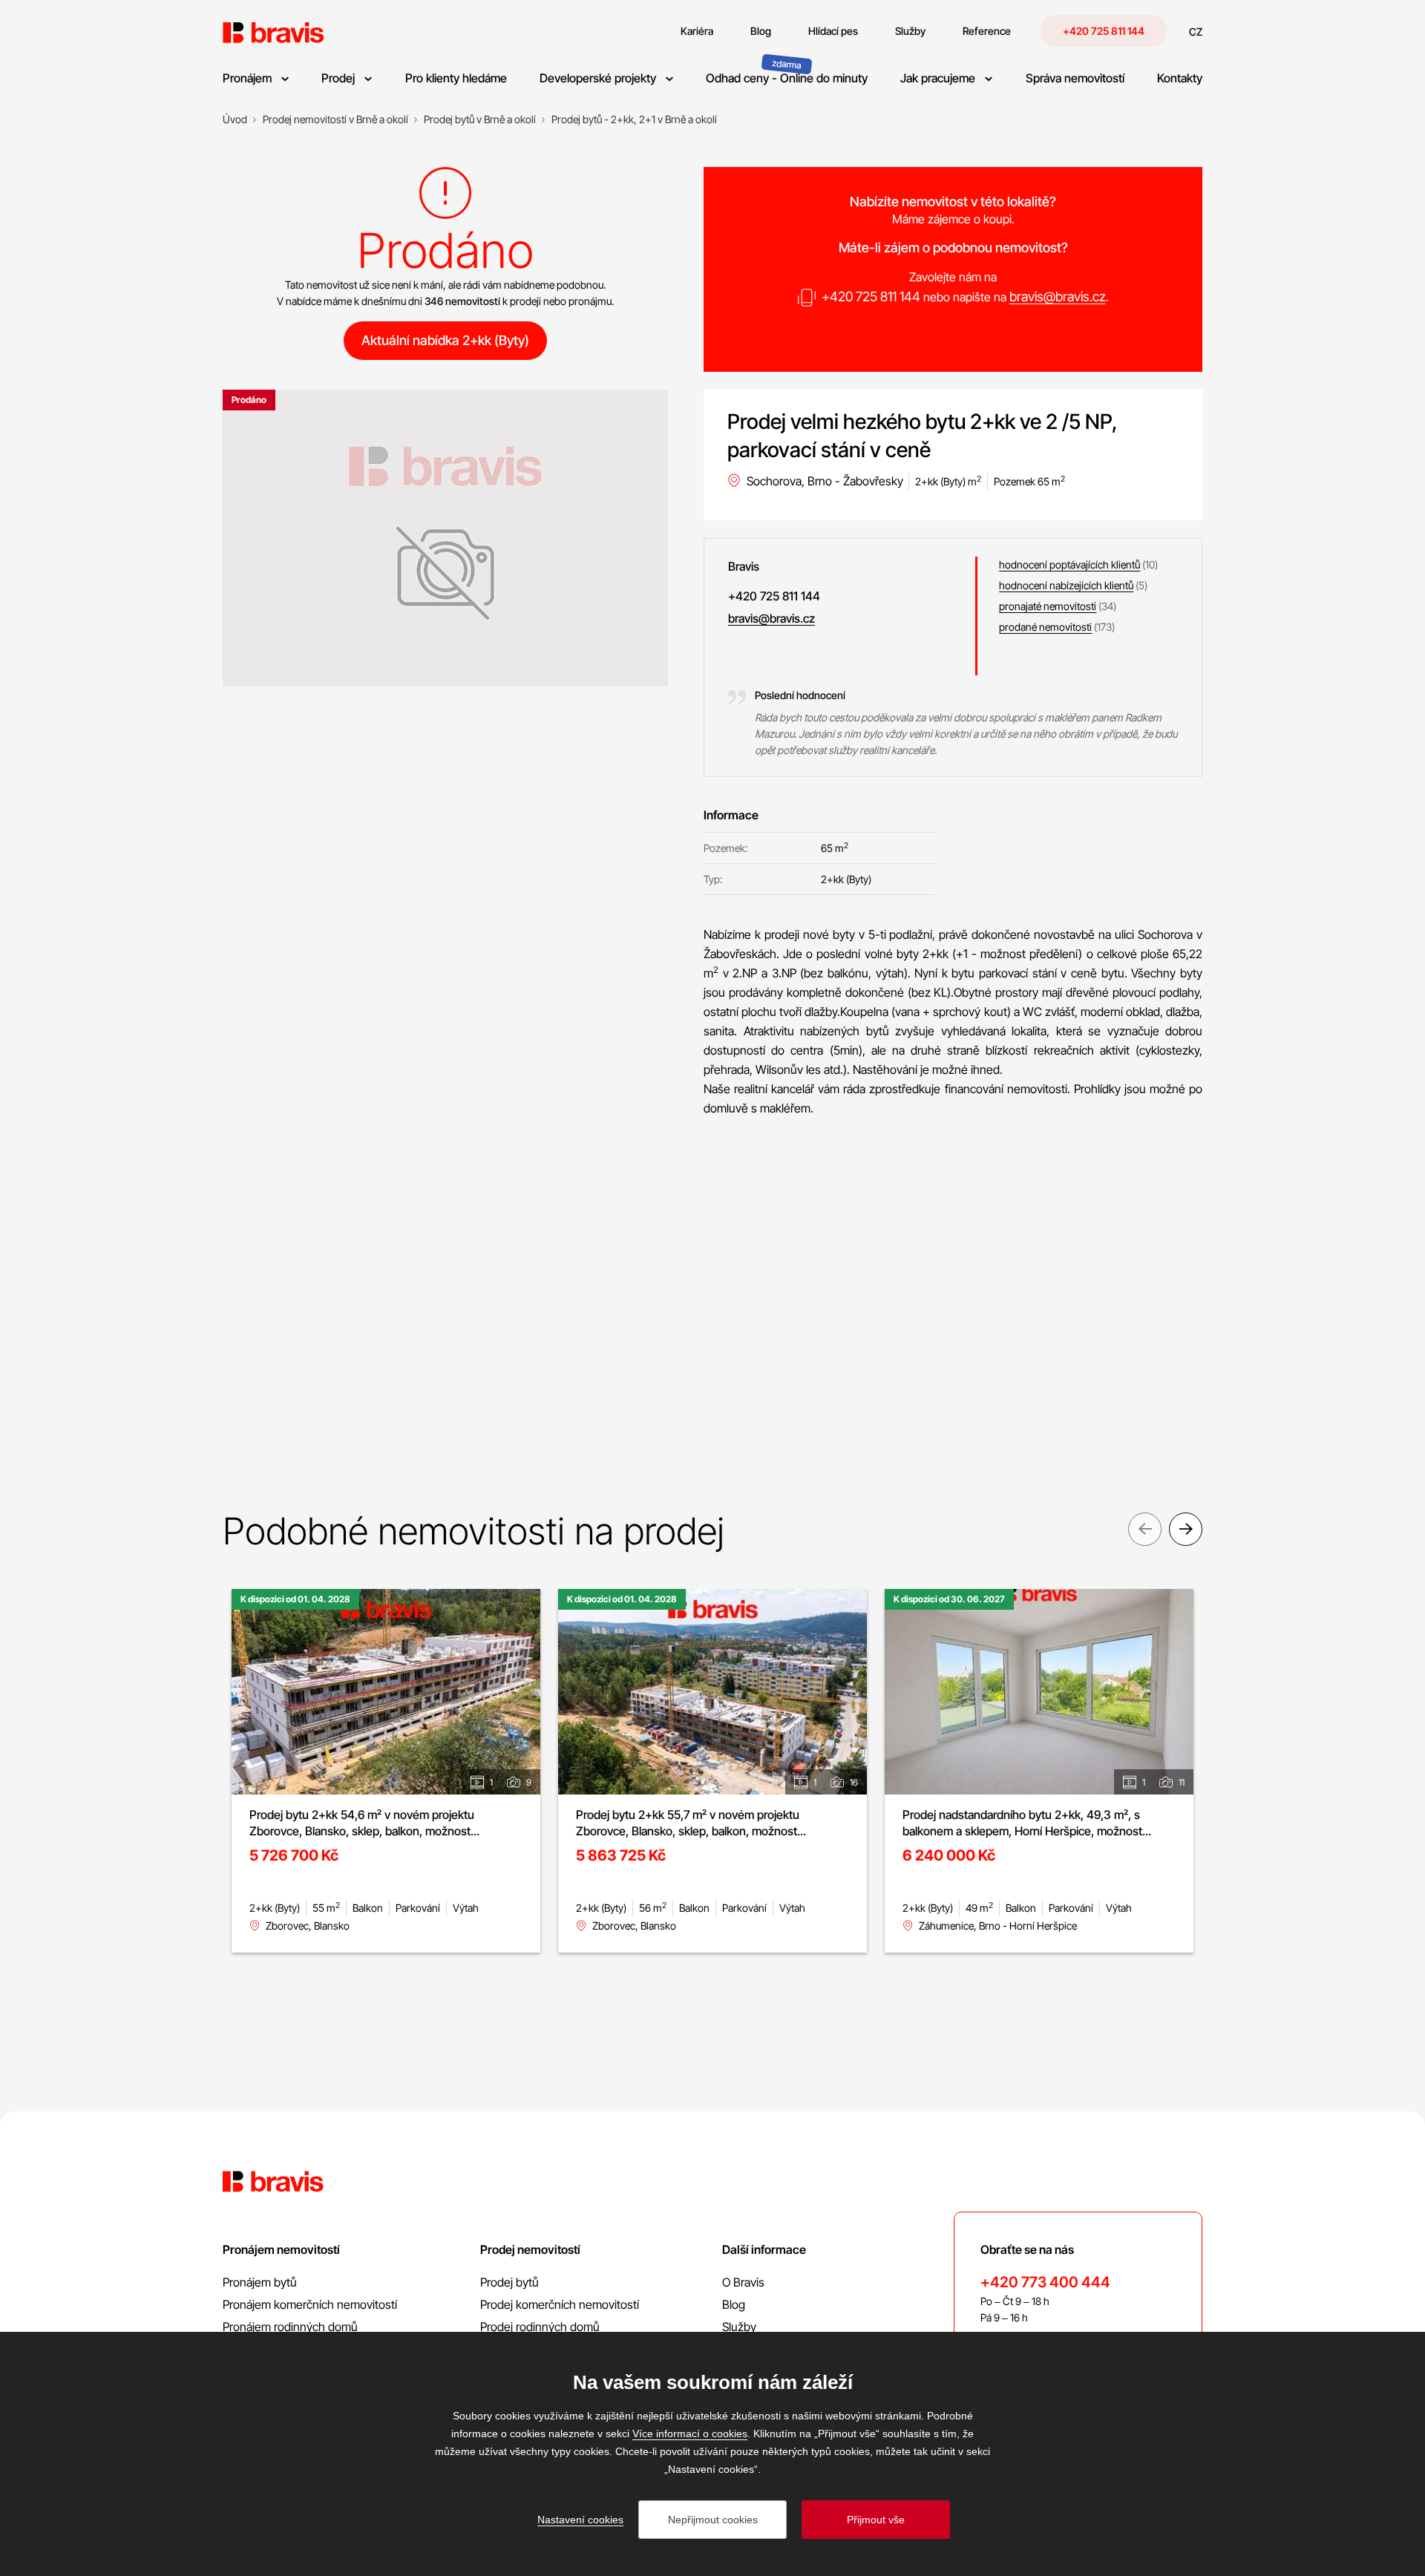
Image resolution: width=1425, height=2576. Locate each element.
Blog (734, 2304)
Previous (1145, 1529)
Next (1186, 1529)
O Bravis (743, 2282)
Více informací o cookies (690, 2434)
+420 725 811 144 (1104, 31)
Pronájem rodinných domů (290, 2327)
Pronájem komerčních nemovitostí (310, 2304)
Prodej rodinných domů (540, 2327)
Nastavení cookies (580, 2520)
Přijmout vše (876, 2520)
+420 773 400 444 (1045, 2282)
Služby (739, 2327)
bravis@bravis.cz (1058, 296)
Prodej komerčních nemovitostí (560, 2304)
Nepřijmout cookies (713, 2520)
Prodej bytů (510, 2282)
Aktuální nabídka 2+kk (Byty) (445, 340)
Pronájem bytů (260, 2282)
